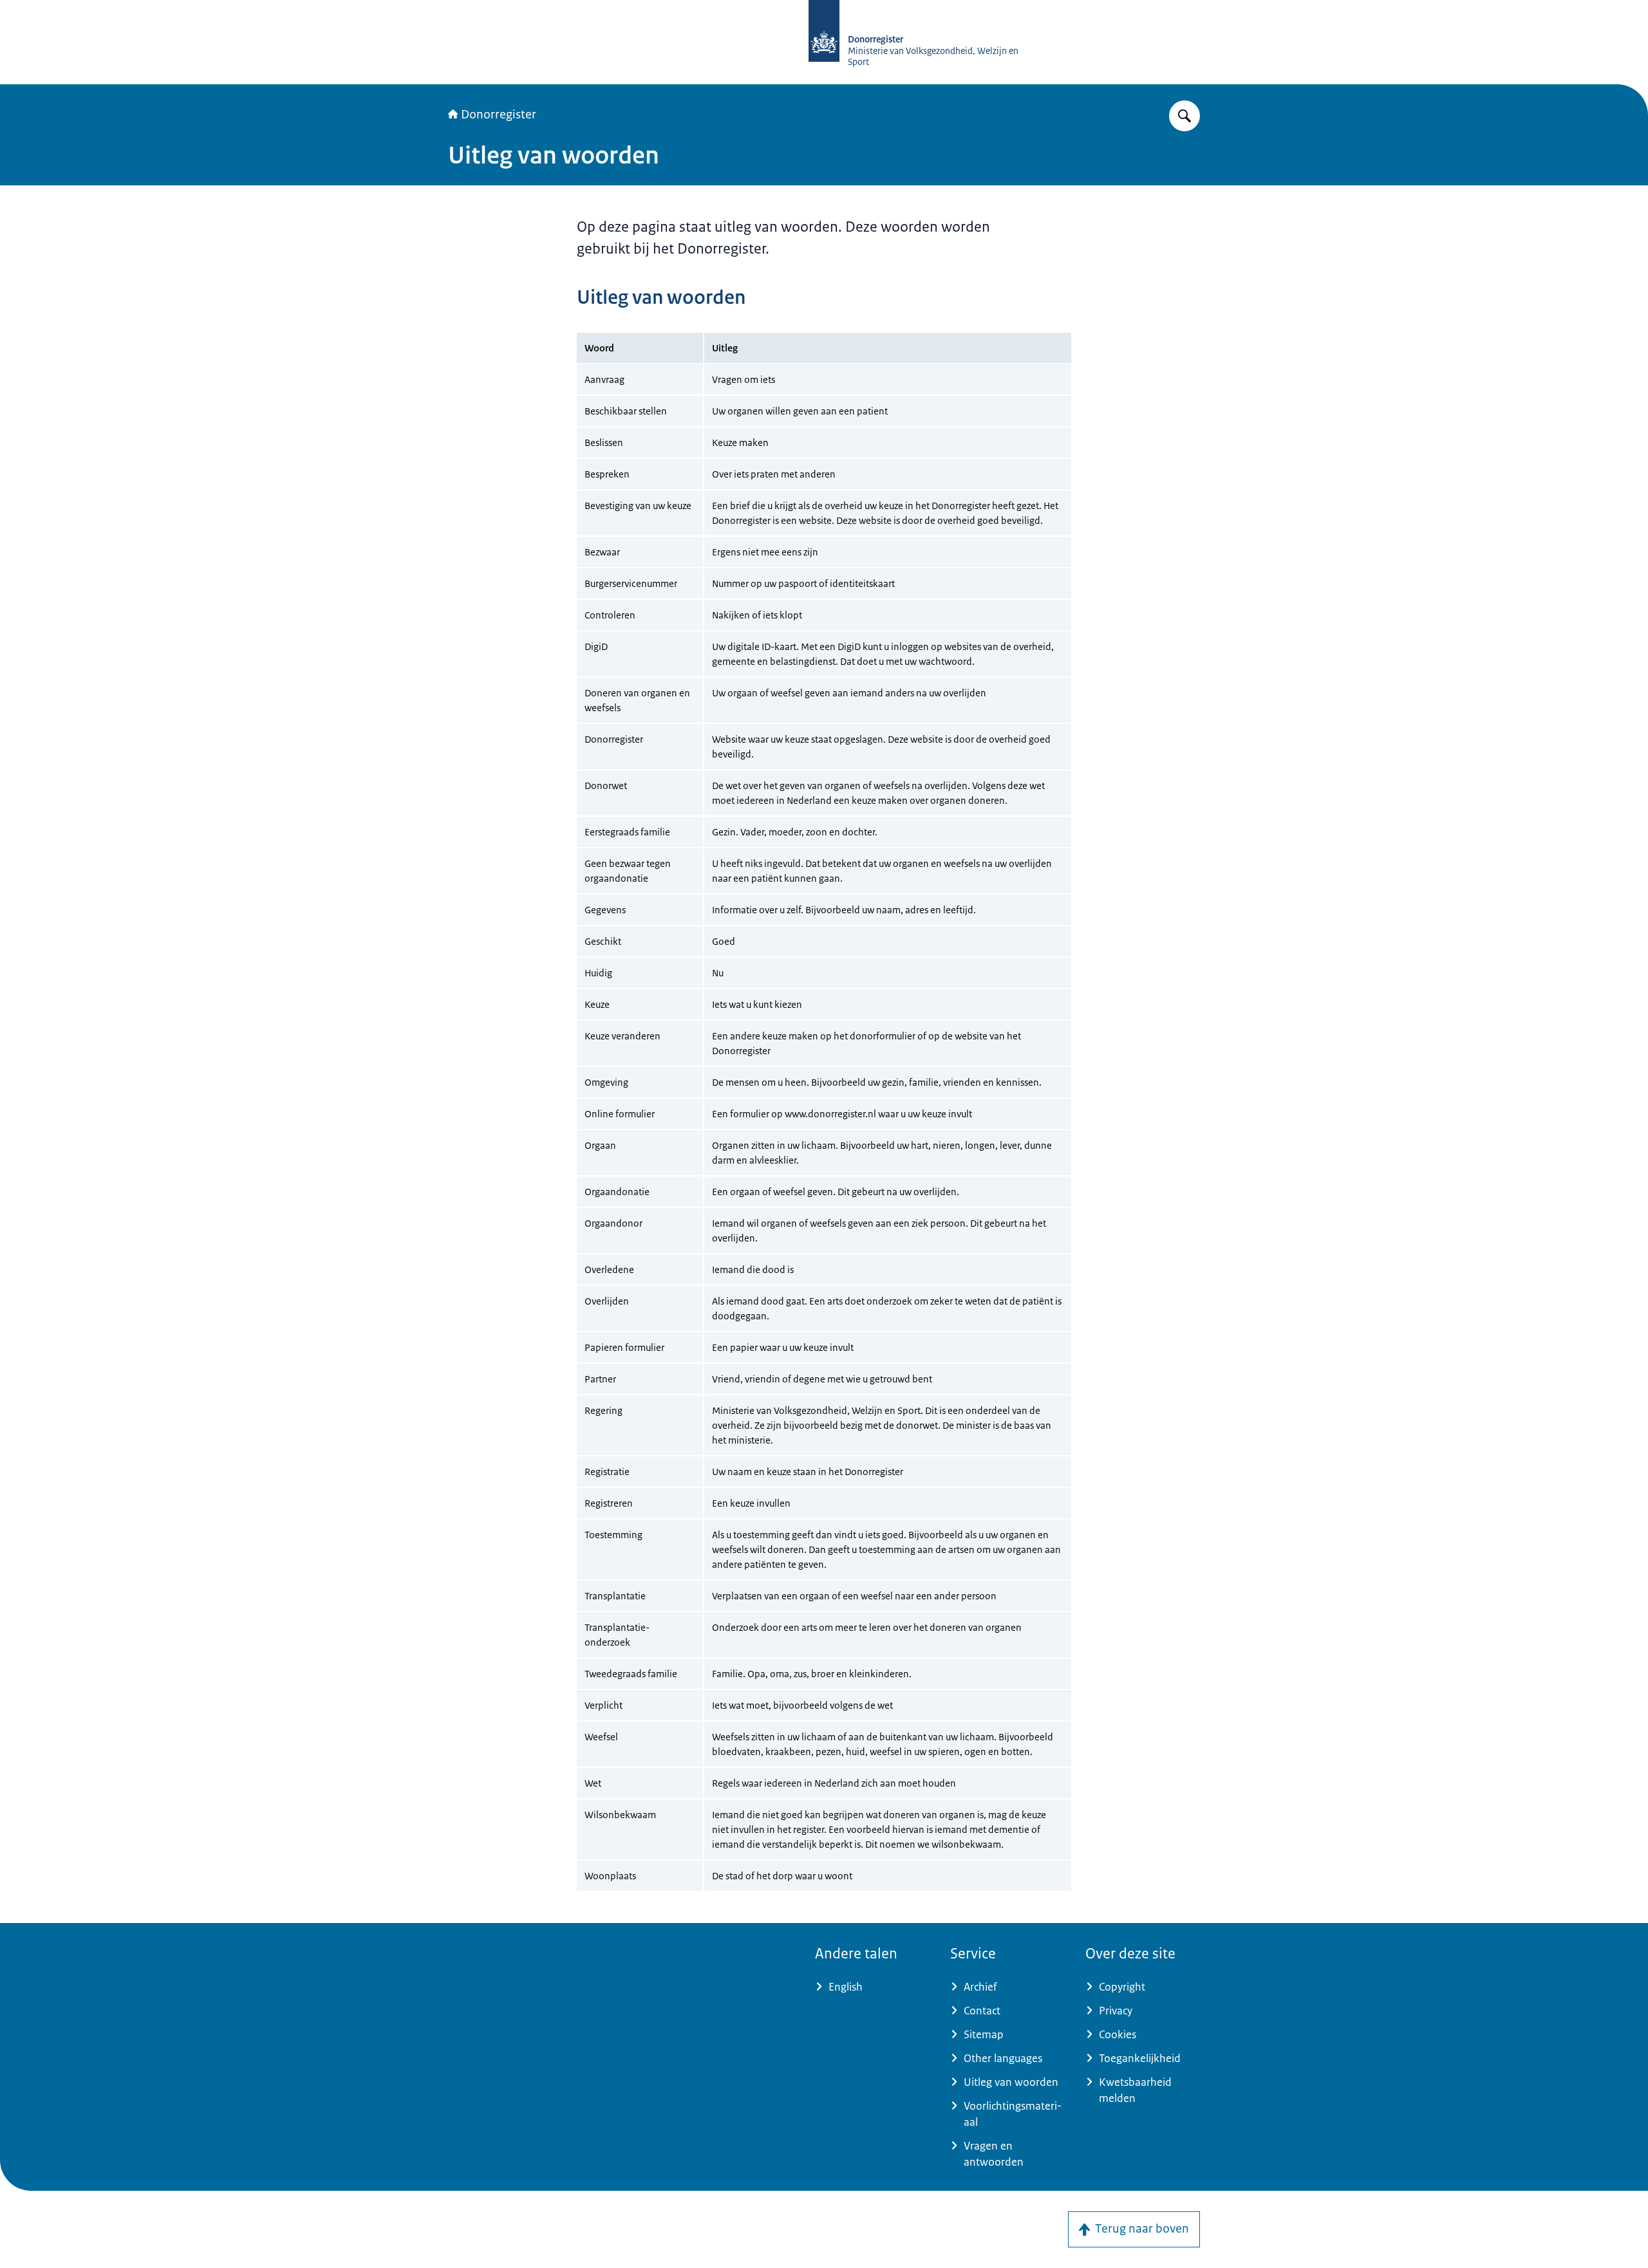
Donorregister (499, 115)
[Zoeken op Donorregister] (1184, 116)
